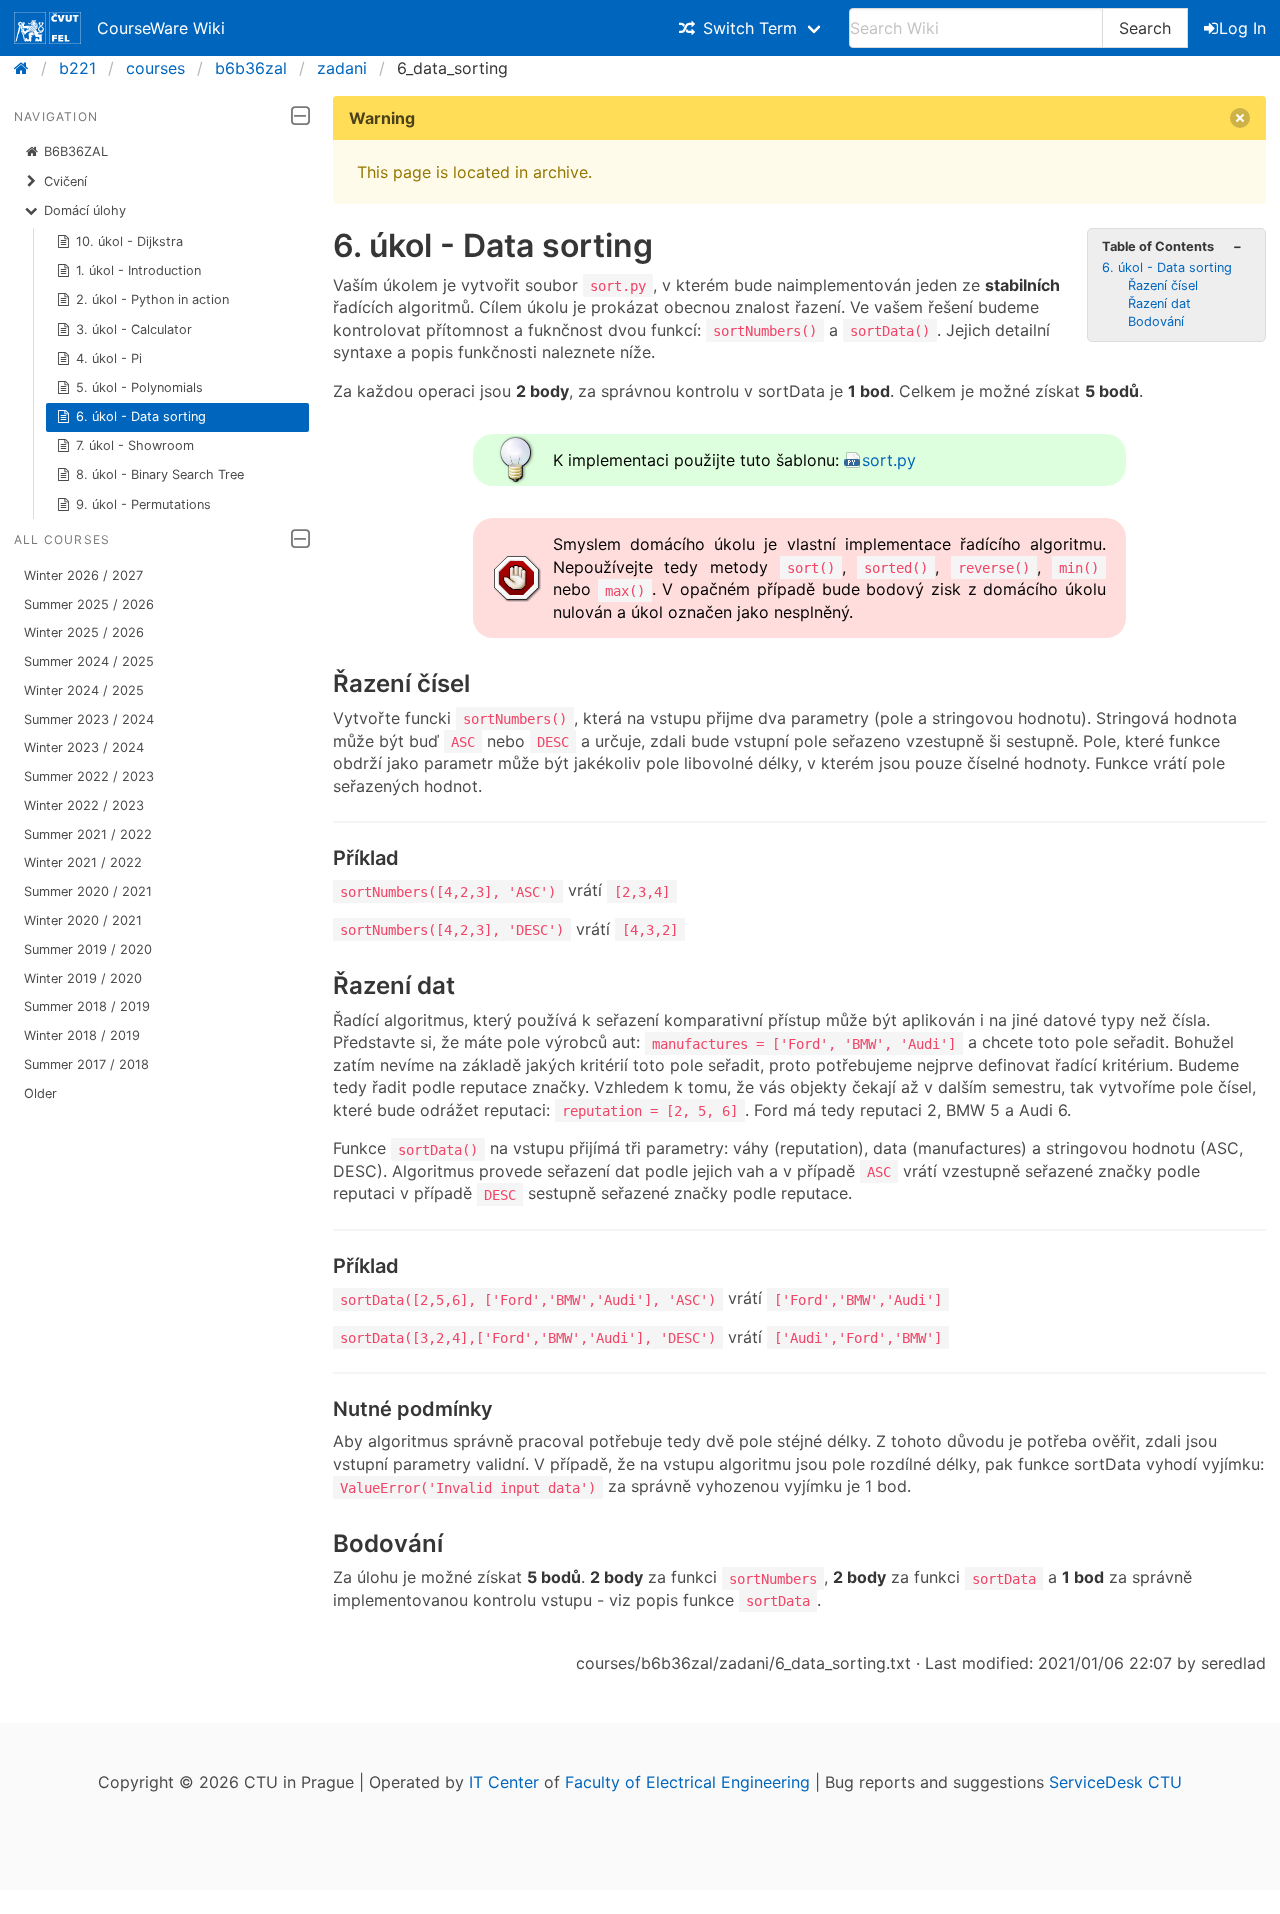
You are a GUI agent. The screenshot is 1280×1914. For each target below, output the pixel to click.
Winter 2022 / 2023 (84, 805)
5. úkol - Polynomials (139, 387)
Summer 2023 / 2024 (89, 719)
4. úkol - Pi (109, 358)
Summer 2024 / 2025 (89, 661)
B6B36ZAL (76, 151)
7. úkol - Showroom (135, 445)
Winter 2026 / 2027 (83, 575)
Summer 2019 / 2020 (88, 949)
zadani (342, 68)
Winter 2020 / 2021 (83, 920)
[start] (27, 68)
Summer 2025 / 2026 (89, 604)
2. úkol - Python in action (152, 299)
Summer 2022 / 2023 (89, 776)
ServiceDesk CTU (1115, 1782)
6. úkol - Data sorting (141, 416)
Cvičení (65, 181)
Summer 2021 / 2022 (88, 834)
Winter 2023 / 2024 (84, 747)
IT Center (504, 1782)
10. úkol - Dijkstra (129, 241)
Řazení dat (1159, 303)
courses (155, 68)
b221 (77, 68)
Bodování (1156, 321)
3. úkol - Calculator (134, 329)
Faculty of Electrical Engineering (687, 1782)
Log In (1242, 28)
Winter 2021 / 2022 (83, 862)
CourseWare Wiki (161, 28)
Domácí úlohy (85, 210)
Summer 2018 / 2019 (87, 1006)
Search (1145, 28)
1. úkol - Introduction (138, 270)
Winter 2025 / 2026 (84, 632)
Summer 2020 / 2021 (88, 891)
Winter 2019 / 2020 (83, 978)
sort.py (889, 460)
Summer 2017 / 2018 (86, 1064)
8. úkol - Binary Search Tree (160, 474)
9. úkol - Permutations (143, 504)
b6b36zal (251, 68)
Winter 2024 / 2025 (84, 690)
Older (40, 1093)
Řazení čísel (1163, 285)
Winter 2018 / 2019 (82, 1035)
